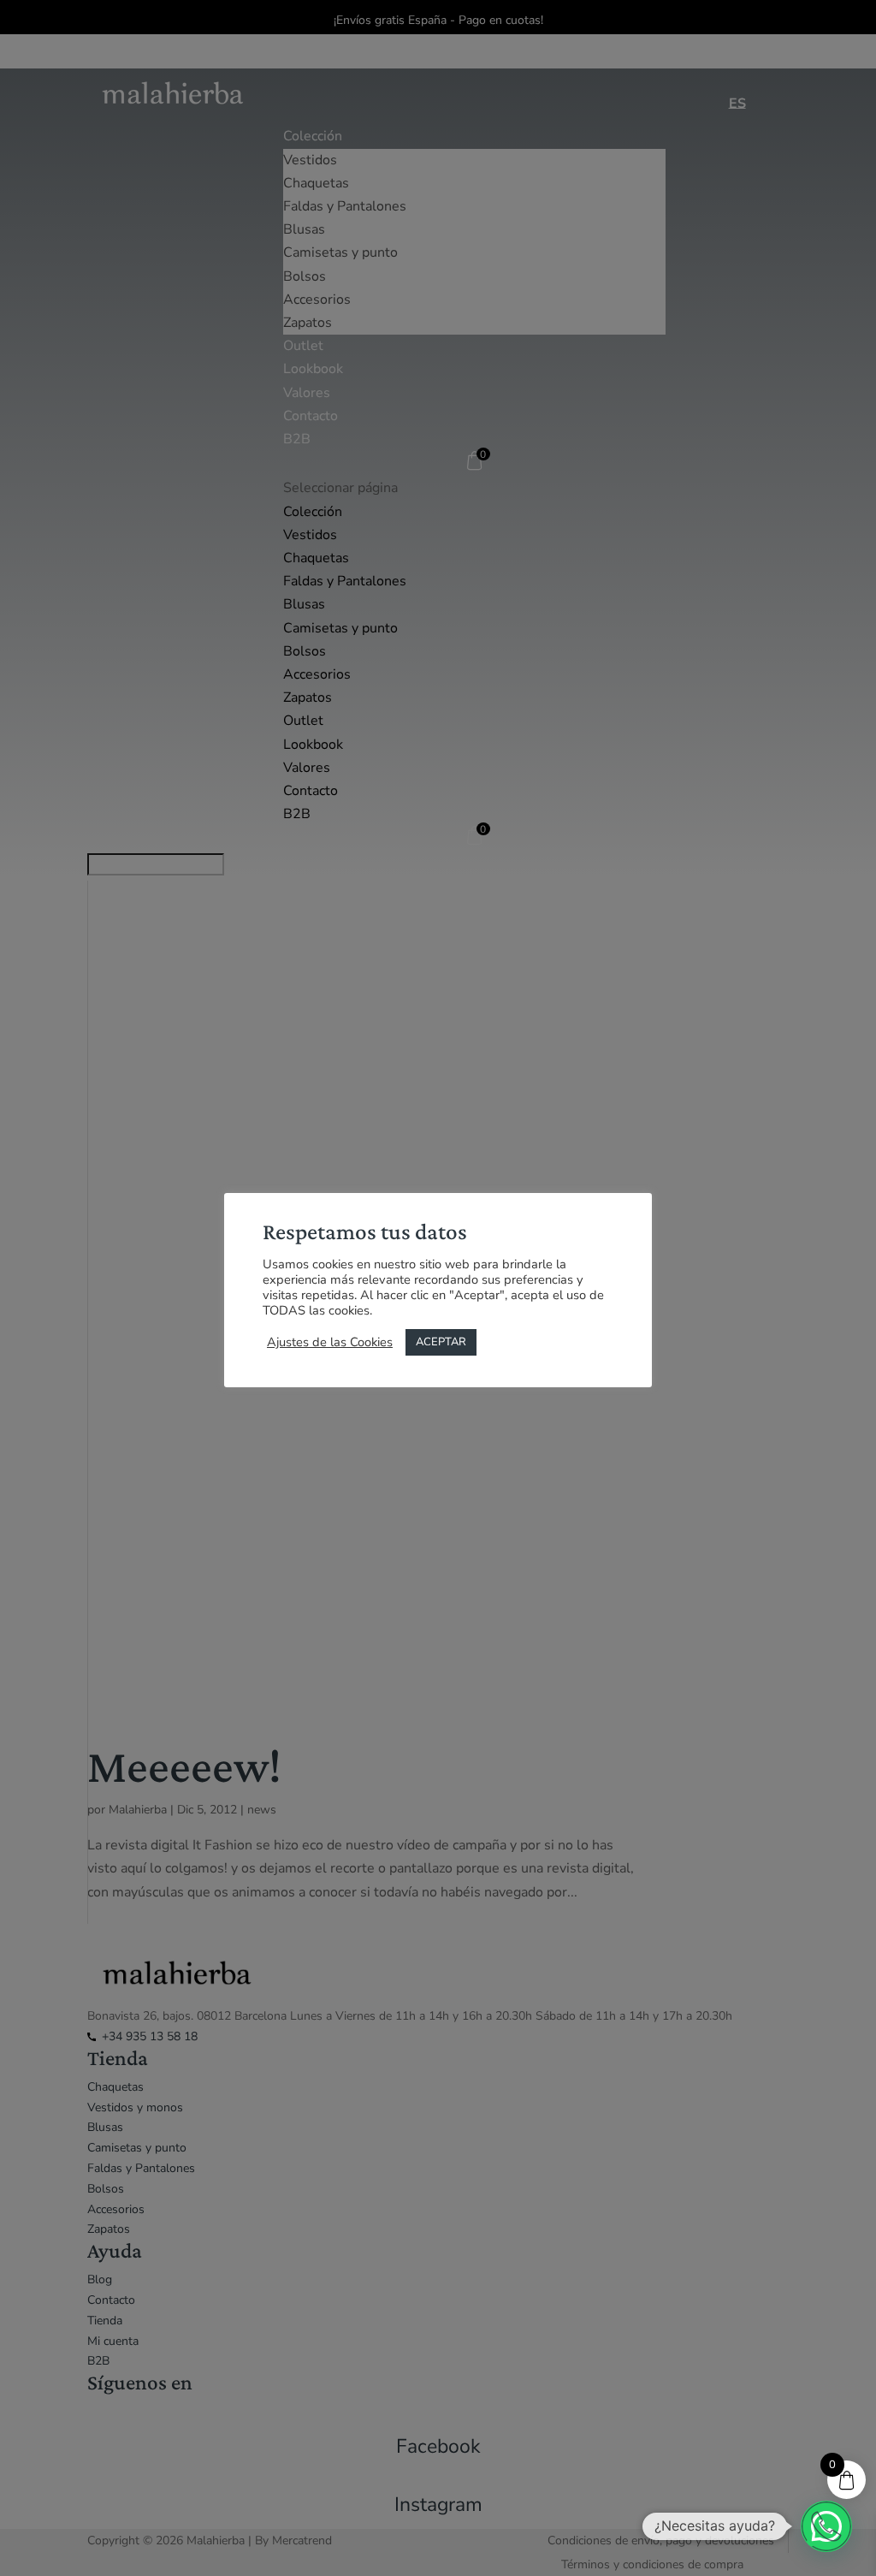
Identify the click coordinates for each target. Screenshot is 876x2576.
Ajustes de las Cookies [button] (330, 1342)
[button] (826, 2526)
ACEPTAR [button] (441, 1342)
